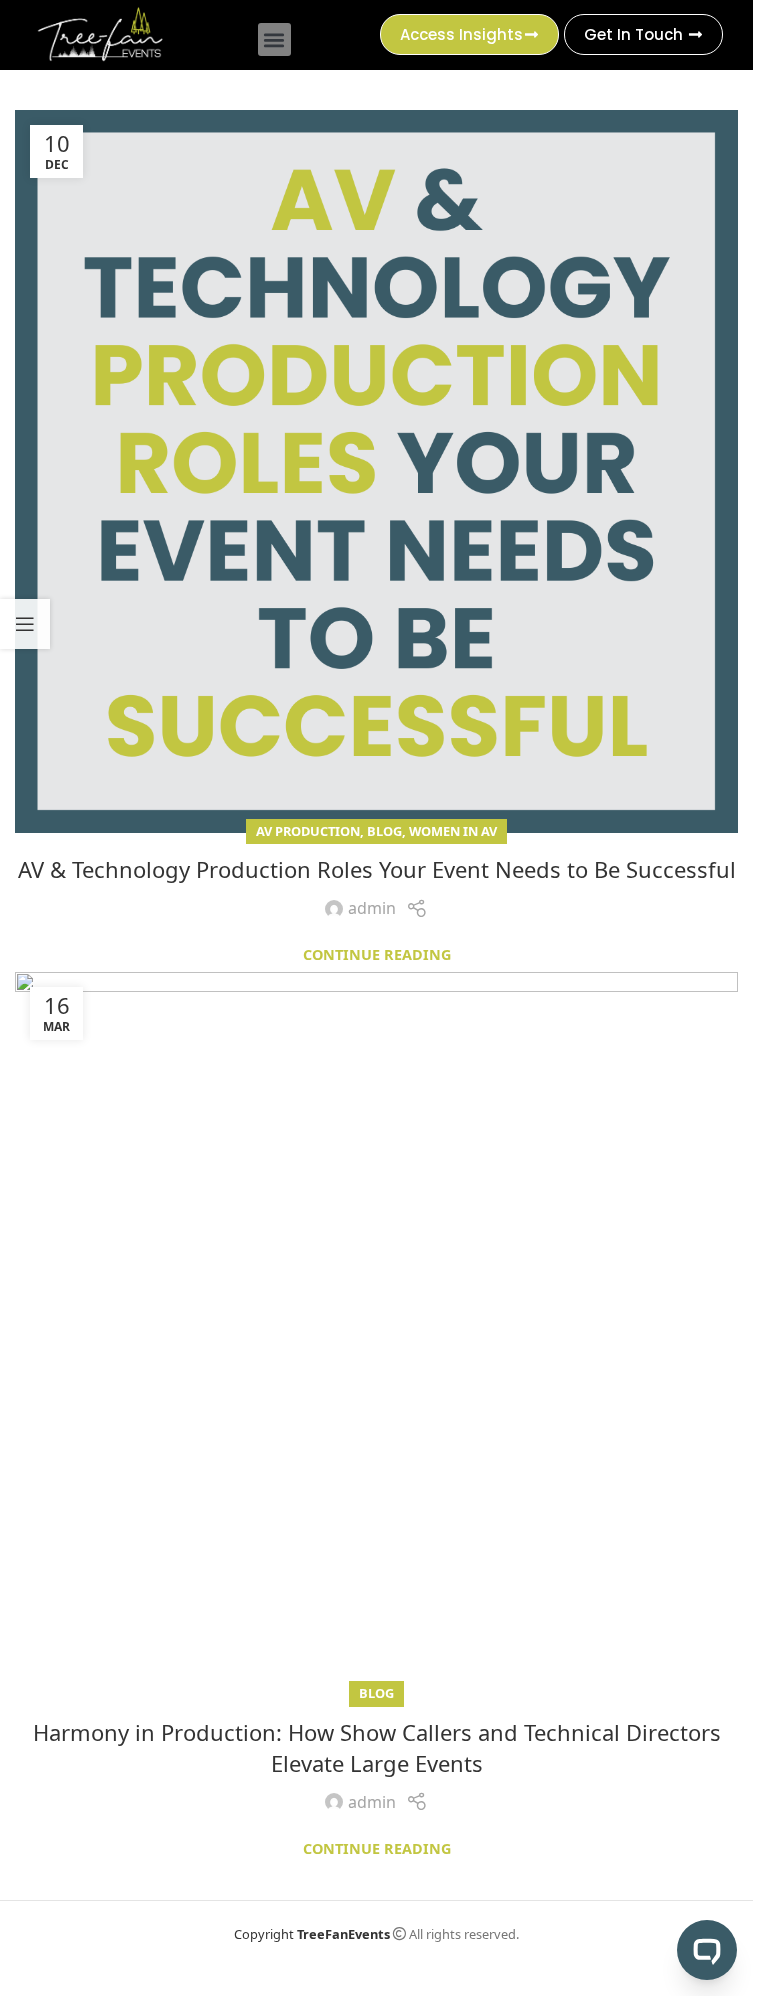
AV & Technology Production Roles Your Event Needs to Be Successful (377, 869)
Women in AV (453, 831)
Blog (384, 831)
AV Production (308, 831)
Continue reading (377, 954)
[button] (274, 39)
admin (372, 908)
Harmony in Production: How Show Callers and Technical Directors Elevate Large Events (377, 1747)
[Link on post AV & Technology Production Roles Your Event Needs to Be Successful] (376, 471)
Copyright (312, 1934)
